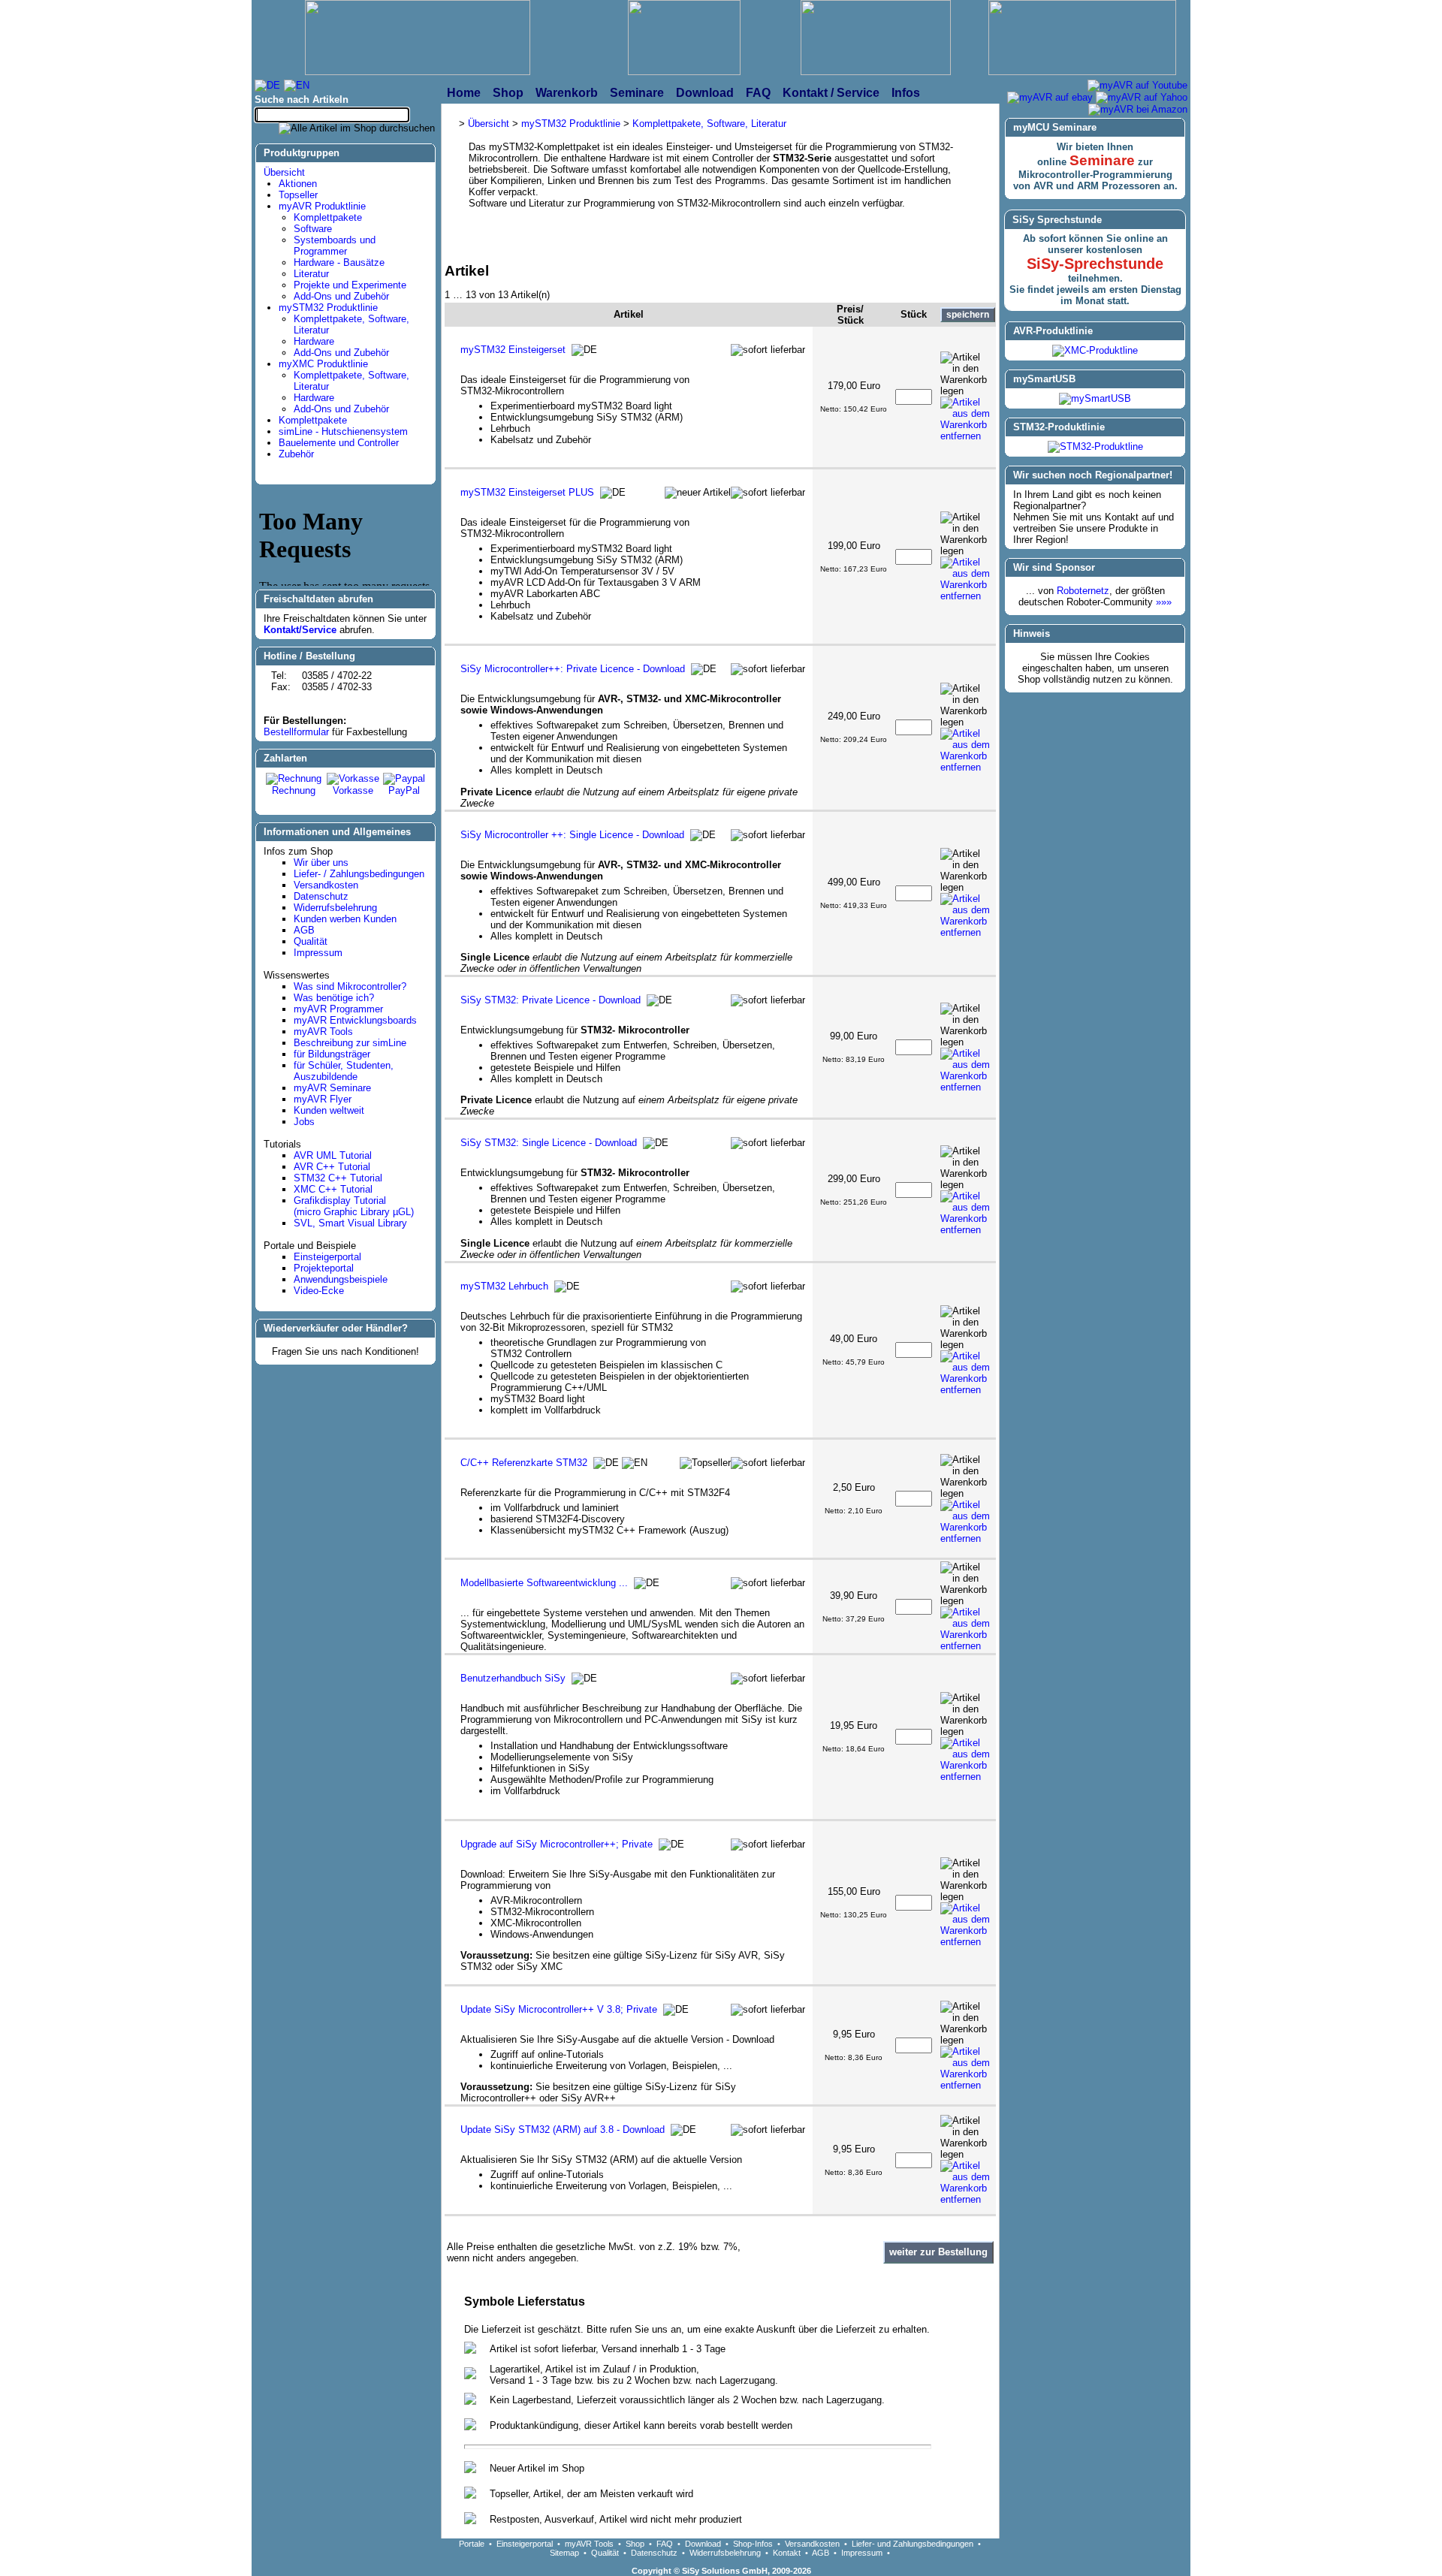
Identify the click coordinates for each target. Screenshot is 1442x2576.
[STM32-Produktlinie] (1095, 446)
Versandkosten (326, 885)
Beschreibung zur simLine (350, 1043)
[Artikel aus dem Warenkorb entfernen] (968, 419)
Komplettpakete (328, 217)
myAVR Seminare (332, 1088)
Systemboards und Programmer (335, 246)
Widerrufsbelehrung (335, 908)
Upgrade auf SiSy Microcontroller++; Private (557, 1844)
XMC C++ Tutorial (333, 1189)
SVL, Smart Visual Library (350, 1223)
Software (313, 229)
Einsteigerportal (327, 1257)
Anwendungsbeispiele (341, 1279)
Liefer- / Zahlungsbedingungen (359, 874)
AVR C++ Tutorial (332, 1167)
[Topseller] (705, 1463)
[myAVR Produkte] (684, 39)
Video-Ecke (319, 1291)
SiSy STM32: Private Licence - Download (551, 1000)
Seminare (1102, 160)
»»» (1164, 602)
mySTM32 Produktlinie (328, 308)
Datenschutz (321, 896)
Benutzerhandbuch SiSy (513, 1678)
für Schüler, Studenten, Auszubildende (344, 1071)
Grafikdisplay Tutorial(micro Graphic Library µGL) (354, 1206)
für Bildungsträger (332, 1054)
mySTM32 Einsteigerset (513, 350)
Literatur (311, 274)
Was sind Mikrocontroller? (350, 986)
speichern (968, 315)
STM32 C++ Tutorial (338, 1178)
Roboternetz (1083, 591)
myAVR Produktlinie (322, 206)
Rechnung (294, 790)
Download (703, 2544)
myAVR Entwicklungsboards (355, 1020)
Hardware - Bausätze (339, 262)
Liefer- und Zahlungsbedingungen (913, 2544)
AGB (304, 930)
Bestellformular (296, 732)
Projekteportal (324, 1268)
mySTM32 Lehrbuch (504, 1286)
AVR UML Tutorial (333, 1155)
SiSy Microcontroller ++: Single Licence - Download (572, 835)
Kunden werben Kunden (345, 919)
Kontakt (787, 2553)
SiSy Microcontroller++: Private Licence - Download (573, 669)
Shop (635, 2544)
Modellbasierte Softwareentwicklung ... (544, 1583)
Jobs (304, 1122)
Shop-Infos (753, 2544)
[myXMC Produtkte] (876, 39)
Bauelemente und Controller (339, 443)
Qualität (311, 941)
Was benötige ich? (334, 998)
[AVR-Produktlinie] (1095, 350)
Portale (472, 2544)
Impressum (318, 953)
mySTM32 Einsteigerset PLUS (527, 492)
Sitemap (564, 2553)
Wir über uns (321, 863)
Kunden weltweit (329, 1110)
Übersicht (284, 172)
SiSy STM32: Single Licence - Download (549, 1143)
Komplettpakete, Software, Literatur (709, 124)
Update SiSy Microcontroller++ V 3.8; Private (559, 2009)
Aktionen (298, 184)
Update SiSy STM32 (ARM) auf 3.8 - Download (563, 2130)
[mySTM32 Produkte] (1082, 39)
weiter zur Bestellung (938, 2252)
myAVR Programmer (338, 1009)
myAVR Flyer (323, 1099)
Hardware (314, 341)
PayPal (404, 790)
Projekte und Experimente (350, 285)
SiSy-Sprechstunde (1095, 264)
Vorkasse (353, 790)
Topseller (298, 195)
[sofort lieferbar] (768, 350)
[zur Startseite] (418, 39)
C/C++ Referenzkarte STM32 (524, 1463)
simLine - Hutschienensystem (343, 431)
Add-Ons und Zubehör (341, 296)
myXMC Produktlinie (323, 364)
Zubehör (296, 454)
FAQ (665, 2544)
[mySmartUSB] (1095, 398)
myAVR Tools (323, 1032)
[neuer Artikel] (698, 493)
